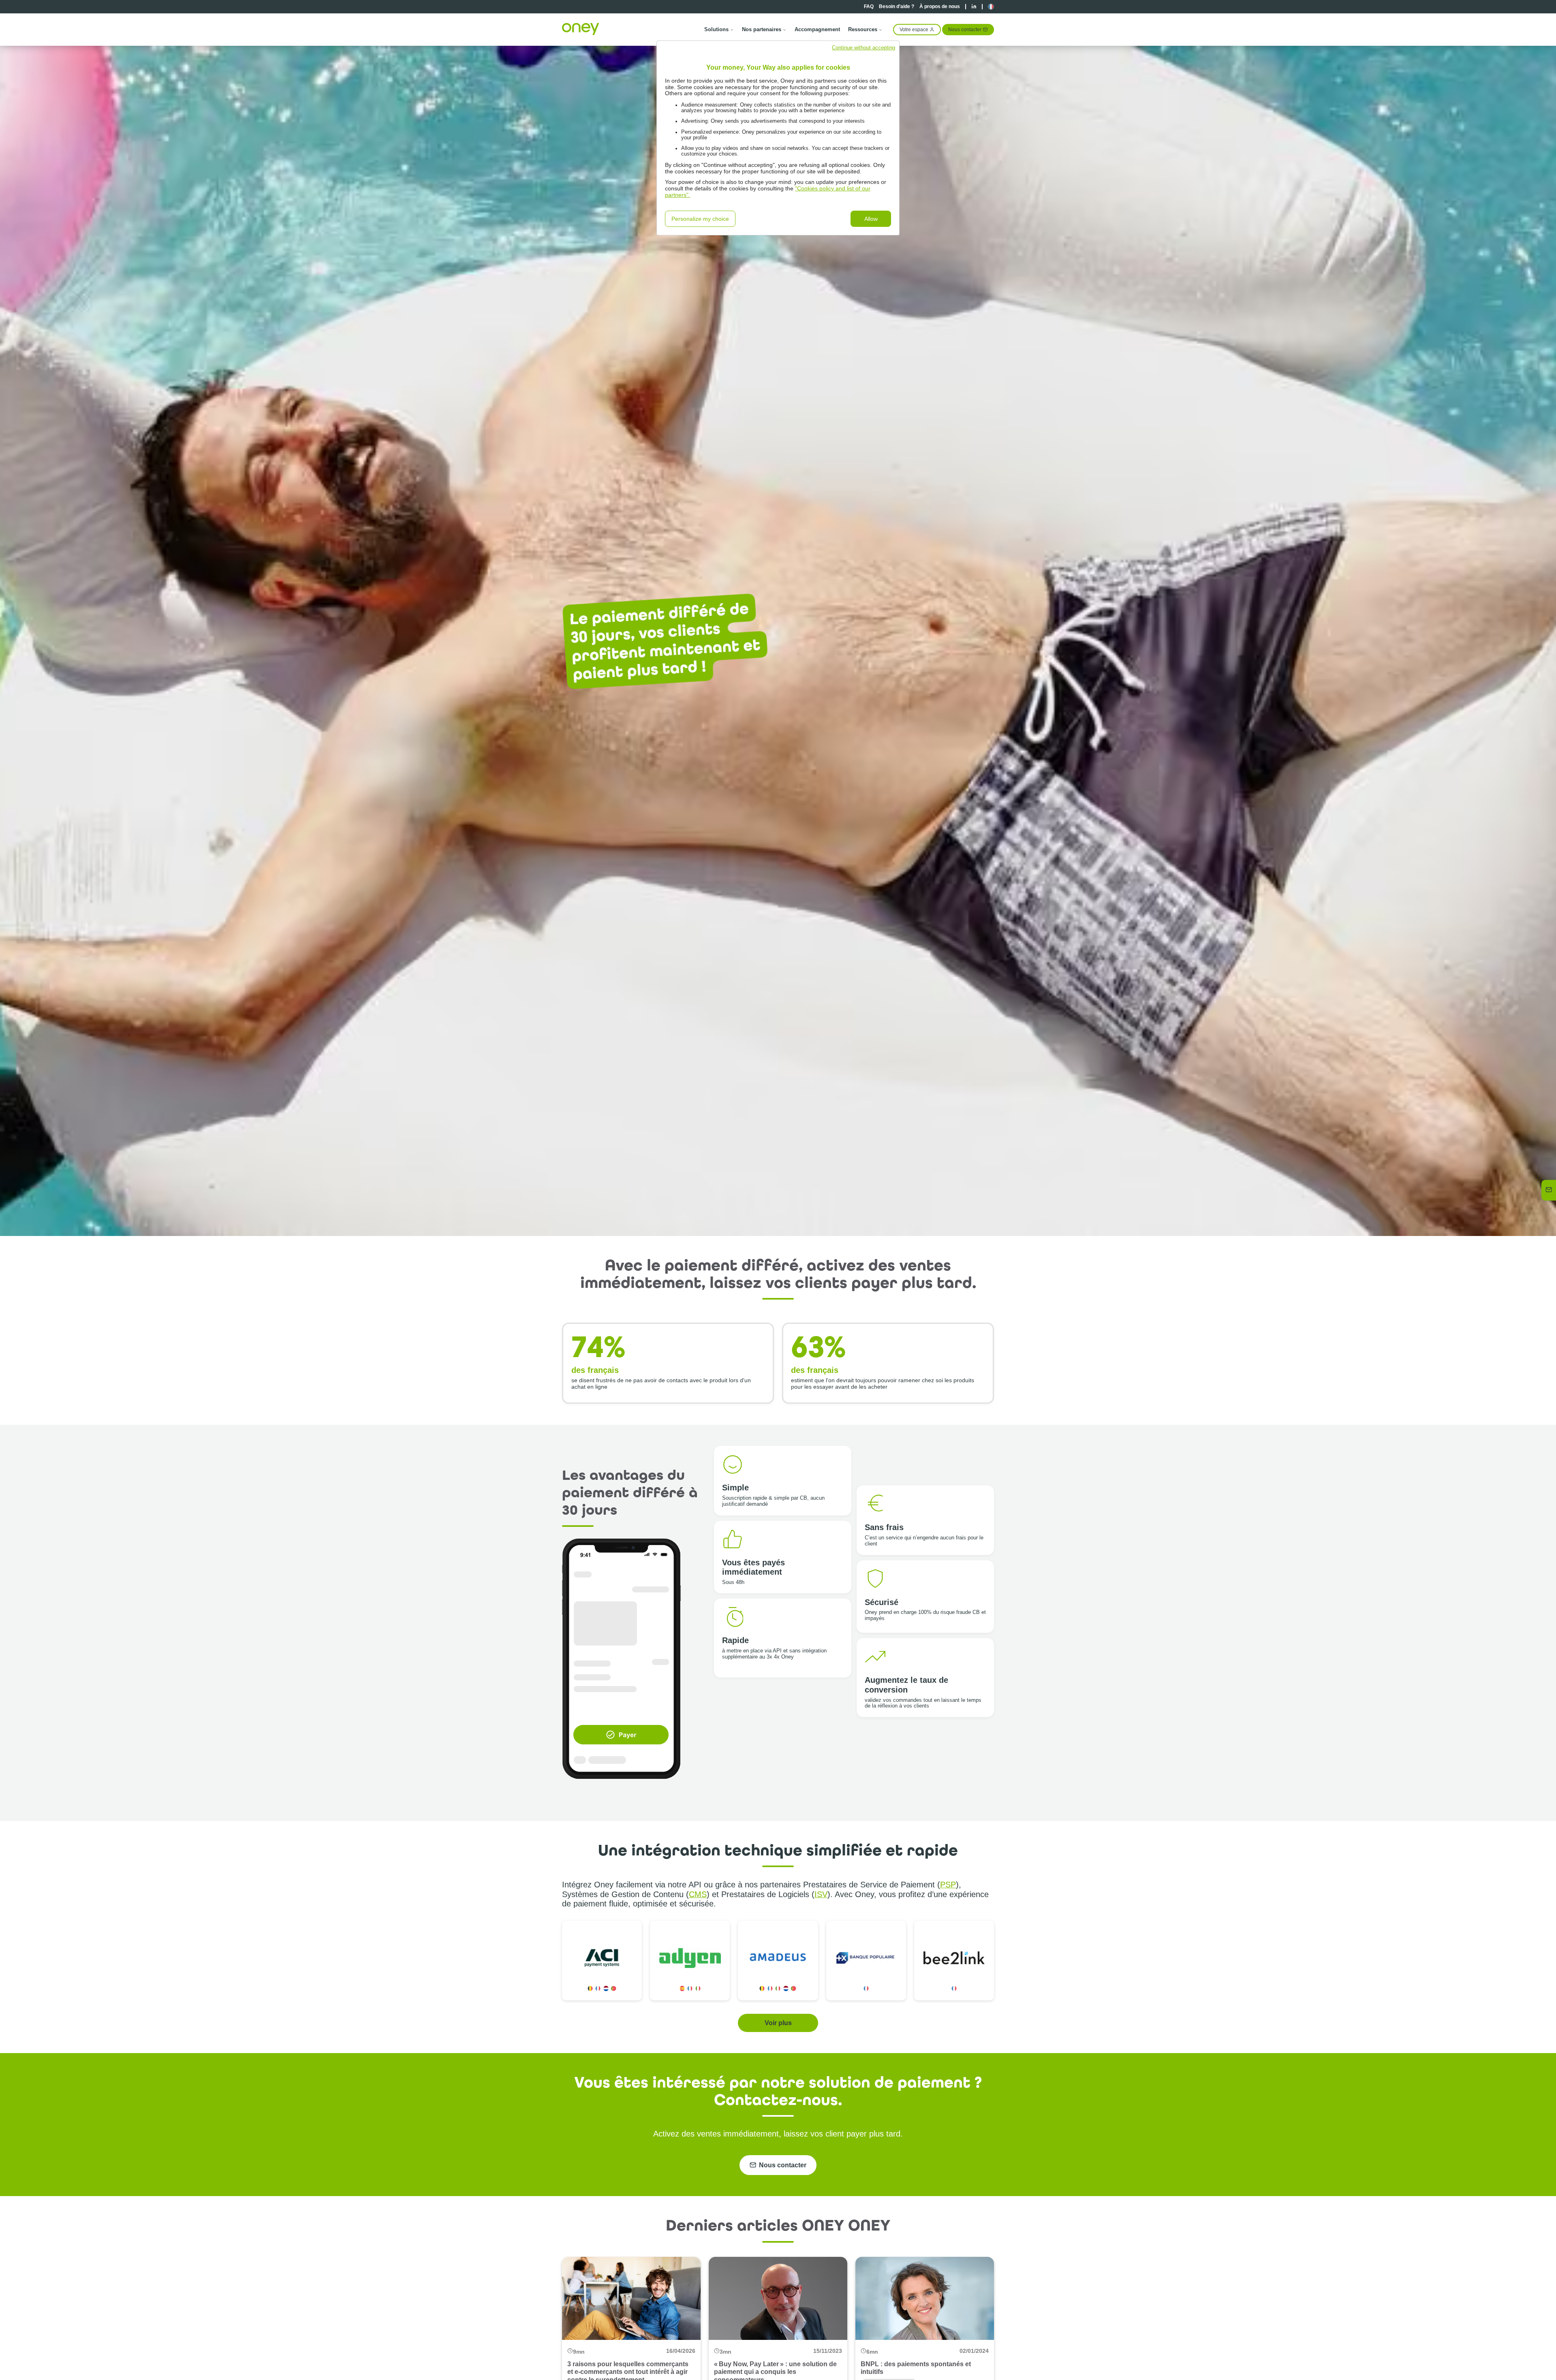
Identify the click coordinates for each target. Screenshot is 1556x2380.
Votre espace (914, 29)
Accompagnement (817, 29)
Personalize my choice (700, 219)
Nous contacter (965, 29)
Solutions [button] (716, 29)
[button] (991, 7)
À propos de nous (940, 6)
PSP (948, 1885)
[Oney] (581, 29)
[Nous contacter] (1549, 1190)
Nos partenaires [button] (762, 29)
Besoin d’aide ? (897, 6)
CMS (698, 1894)
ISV (821, 1894)
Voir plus (778, 2023)
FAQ (869, 6)
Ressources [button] (863, 29)
